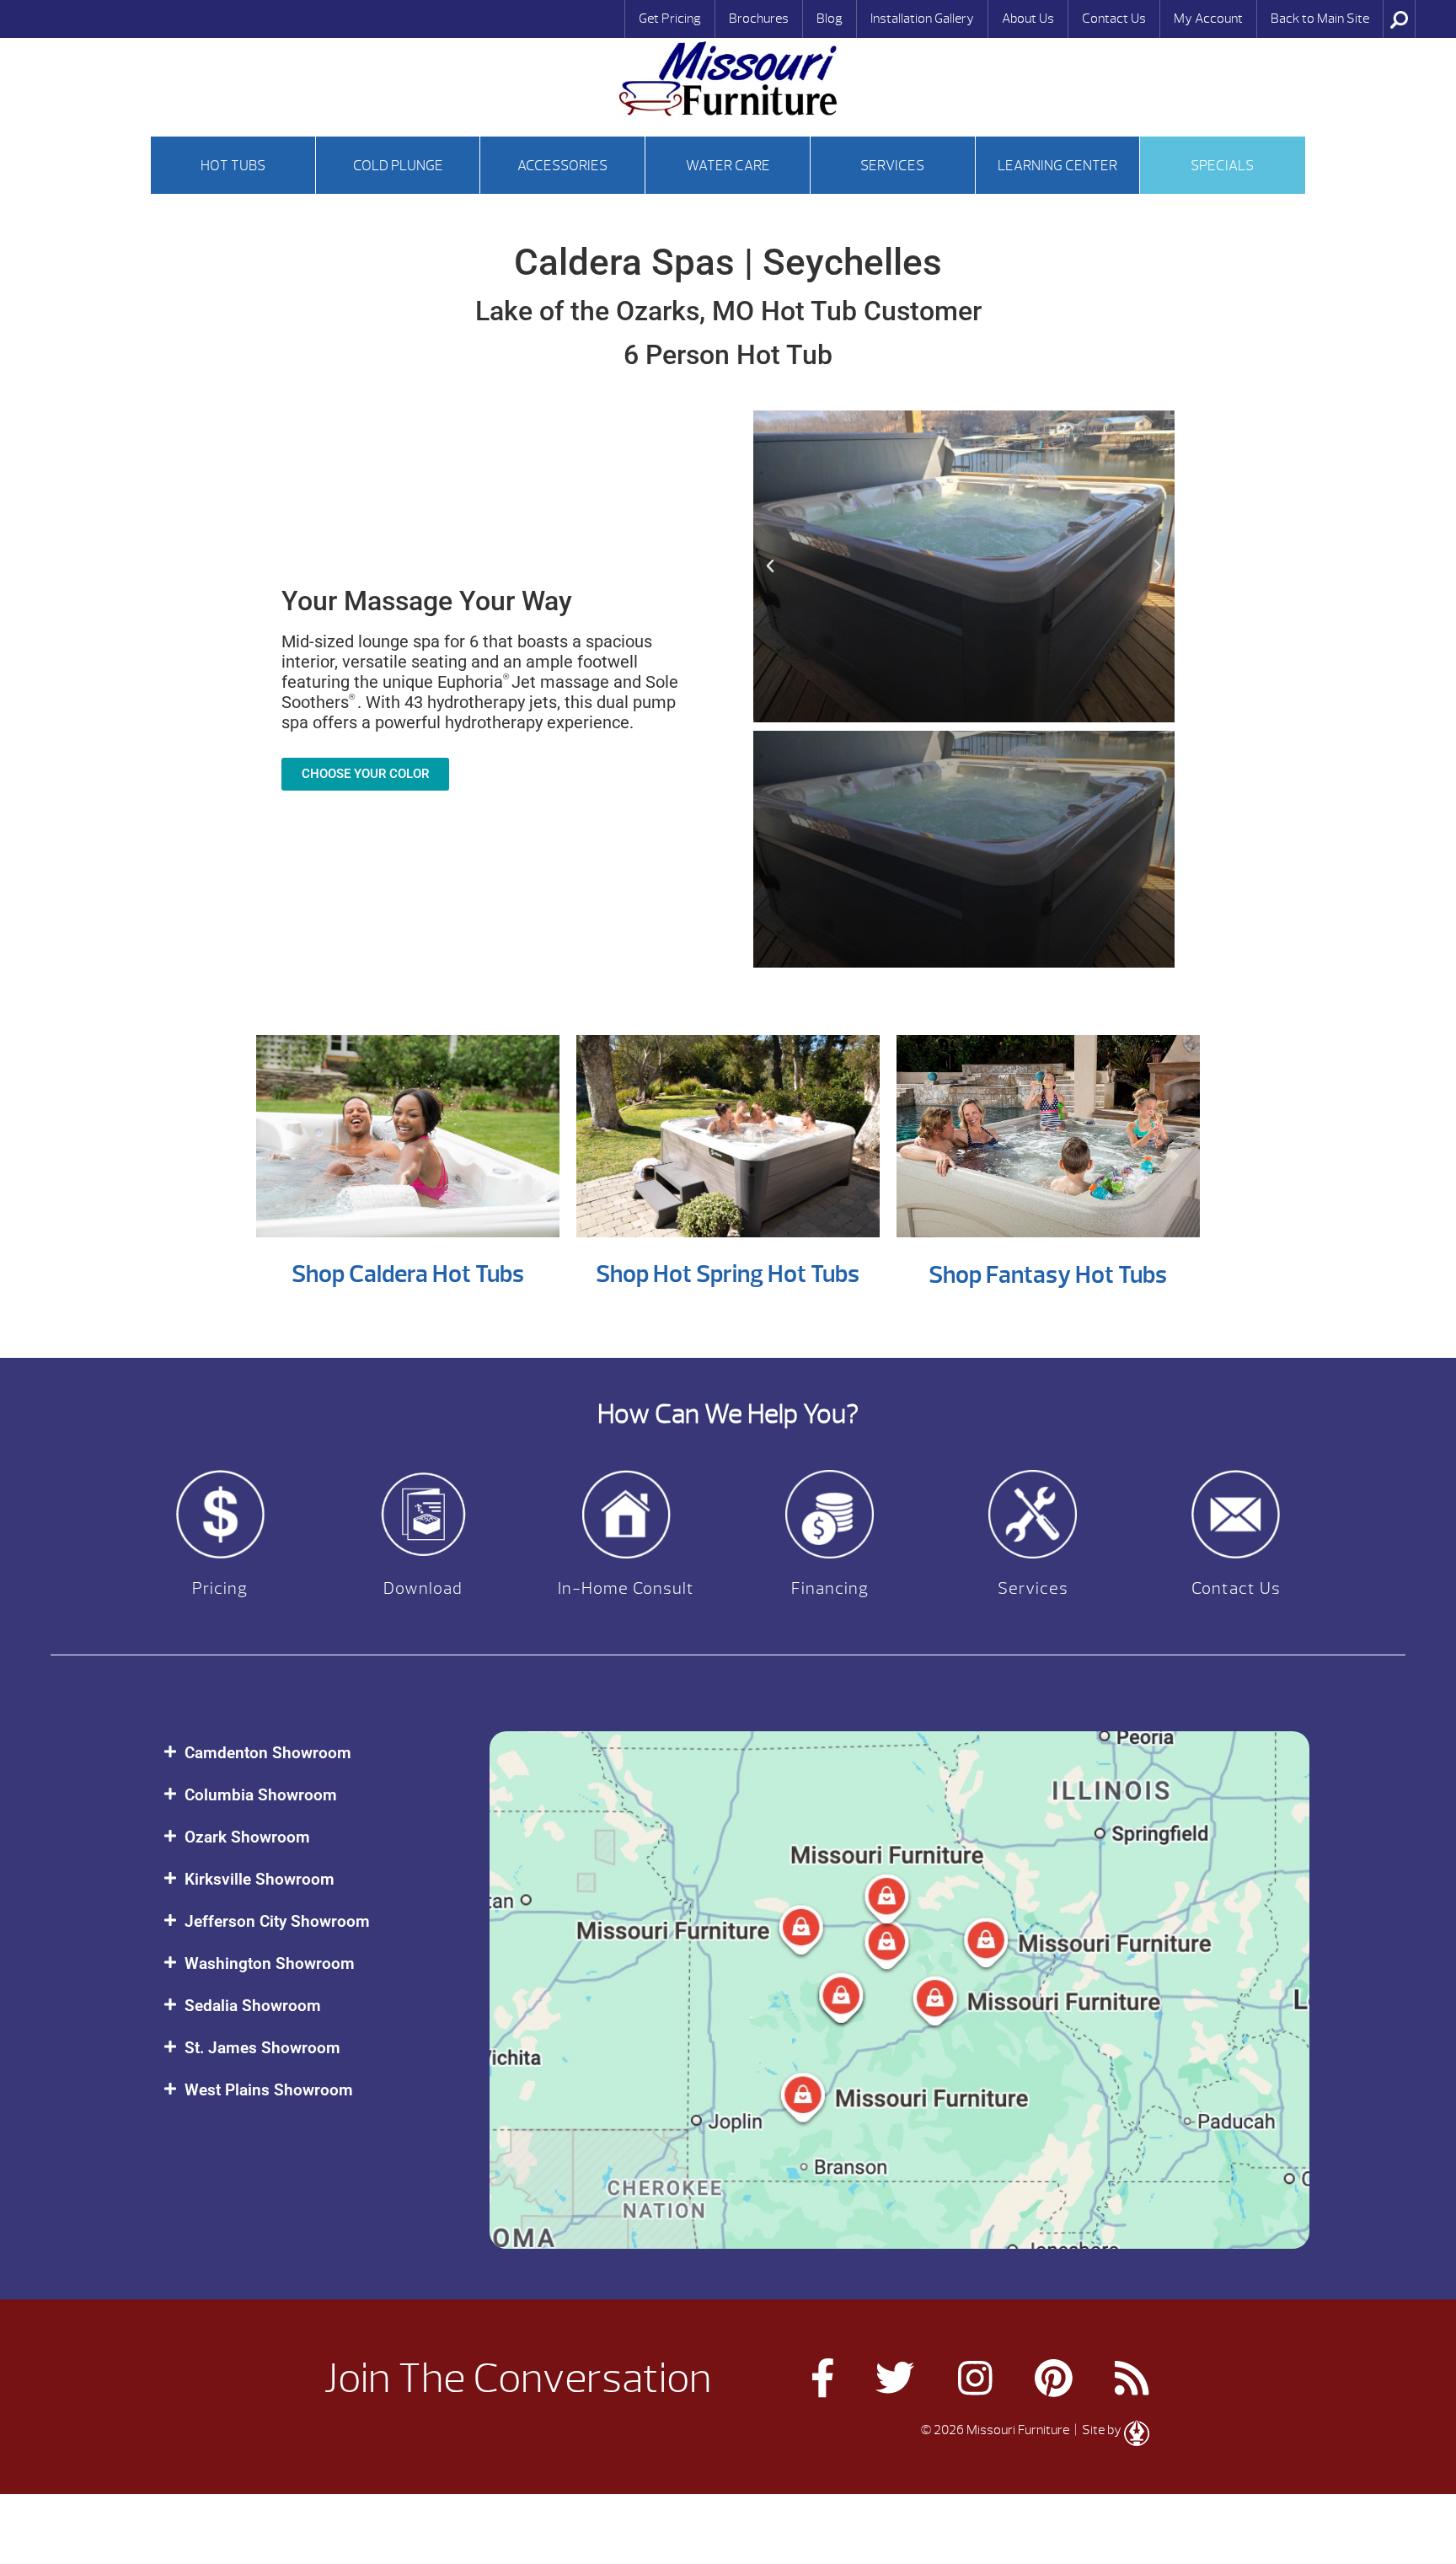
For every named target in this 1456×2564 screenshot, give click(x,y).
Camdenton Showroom (268, 1753)
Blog (830, 19)
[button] (770, 566)
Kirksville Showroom (260, 1879)
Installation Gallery (922, 19)
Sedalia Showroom (253, 2006)
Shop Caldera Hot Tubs (408, 1274)
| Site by (1098, 2430)
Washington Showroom (270, 1963)
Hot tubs (233, 166)
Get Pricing (670, 19)
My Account (1208, 19)
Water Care (728, 166)
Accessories (562, 166)
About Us (1028, 19)
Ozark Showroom (247, 1837)
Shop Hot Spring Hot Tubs (728, 1274)
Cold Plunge (398, 166)
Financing (830, 1588)
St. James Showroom (262, 2048)
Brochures (759, 19)
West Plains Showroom (269, 2090)
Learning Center (1057, 166)
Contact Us (1114, 19)
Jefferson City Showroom (277, 1921)
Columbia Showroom (261, 1795)
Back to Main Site (1320, 19)
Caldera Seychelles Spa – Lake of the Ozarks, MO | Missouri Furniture (728, 79)
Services (892, 166)
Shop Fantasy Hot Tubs (1048, 1275)
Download (423, 1588)
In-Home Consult (626, 1588)
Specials (1222, 166)
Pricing (220, 1588)
